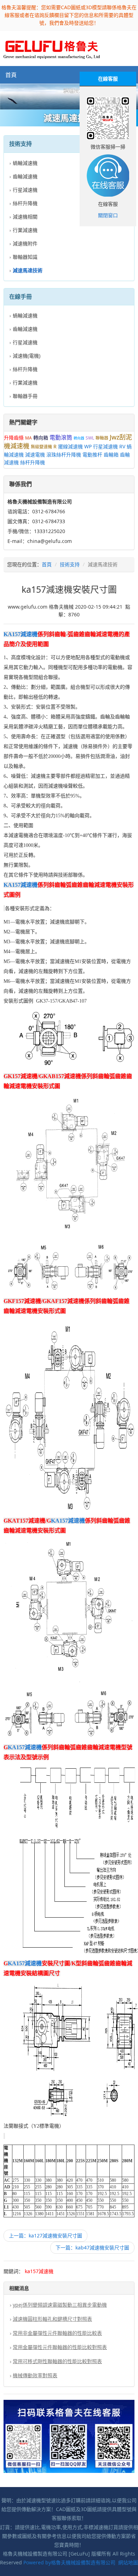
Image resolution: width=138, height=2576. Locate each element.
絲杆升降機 (25, 203)
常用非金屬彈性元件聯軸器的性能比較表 (57, 2333)
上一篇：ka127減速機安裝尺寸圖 (45, 2236)
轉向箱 (41, 438)
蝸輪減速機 (25, 163)
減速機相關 (25, 217)
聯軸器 (102, 438)
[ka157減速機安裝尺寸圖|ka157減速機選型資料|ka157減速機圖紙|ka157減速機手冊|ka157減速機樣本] (52, 48)
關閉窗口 (108, 215)
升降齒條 (14, 438)
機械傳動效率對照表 (35, 2375)
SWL (90, 438)
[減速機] (69, 97)
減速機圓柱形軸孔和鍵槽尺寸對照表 (52, 2319)
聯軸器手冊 (25, 396)
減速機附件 (25, 243)
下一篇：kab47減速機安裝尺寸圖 (92, 2248)
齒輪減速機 (25, 176)
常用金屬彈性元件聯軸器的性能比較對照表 (60, 2347)
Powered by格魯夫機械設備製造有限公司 (69, 2562)
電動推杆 (92, 455)
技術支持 (70, 564)
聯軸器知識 (25, 257)
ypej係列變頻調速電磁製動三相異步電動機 (60, 2305)
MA (28, 438)
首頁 (11, 75)
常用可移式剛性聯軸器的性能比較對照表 (57, 2361)
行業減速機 (25, 230)
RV (122, 446)
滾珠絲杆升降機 (64, 455)
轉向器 (79, 438)
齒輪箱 (111, 455)
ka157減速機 (39, 2271)
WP (88, 446)
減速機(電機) (27, 356)
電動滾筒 (61, 437)
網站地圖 (128, 2562)
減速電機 (35, 455)
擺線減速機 (70, 446)
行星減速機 (25, 190)
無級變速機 (41, 447)
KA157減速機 (21, 634)
